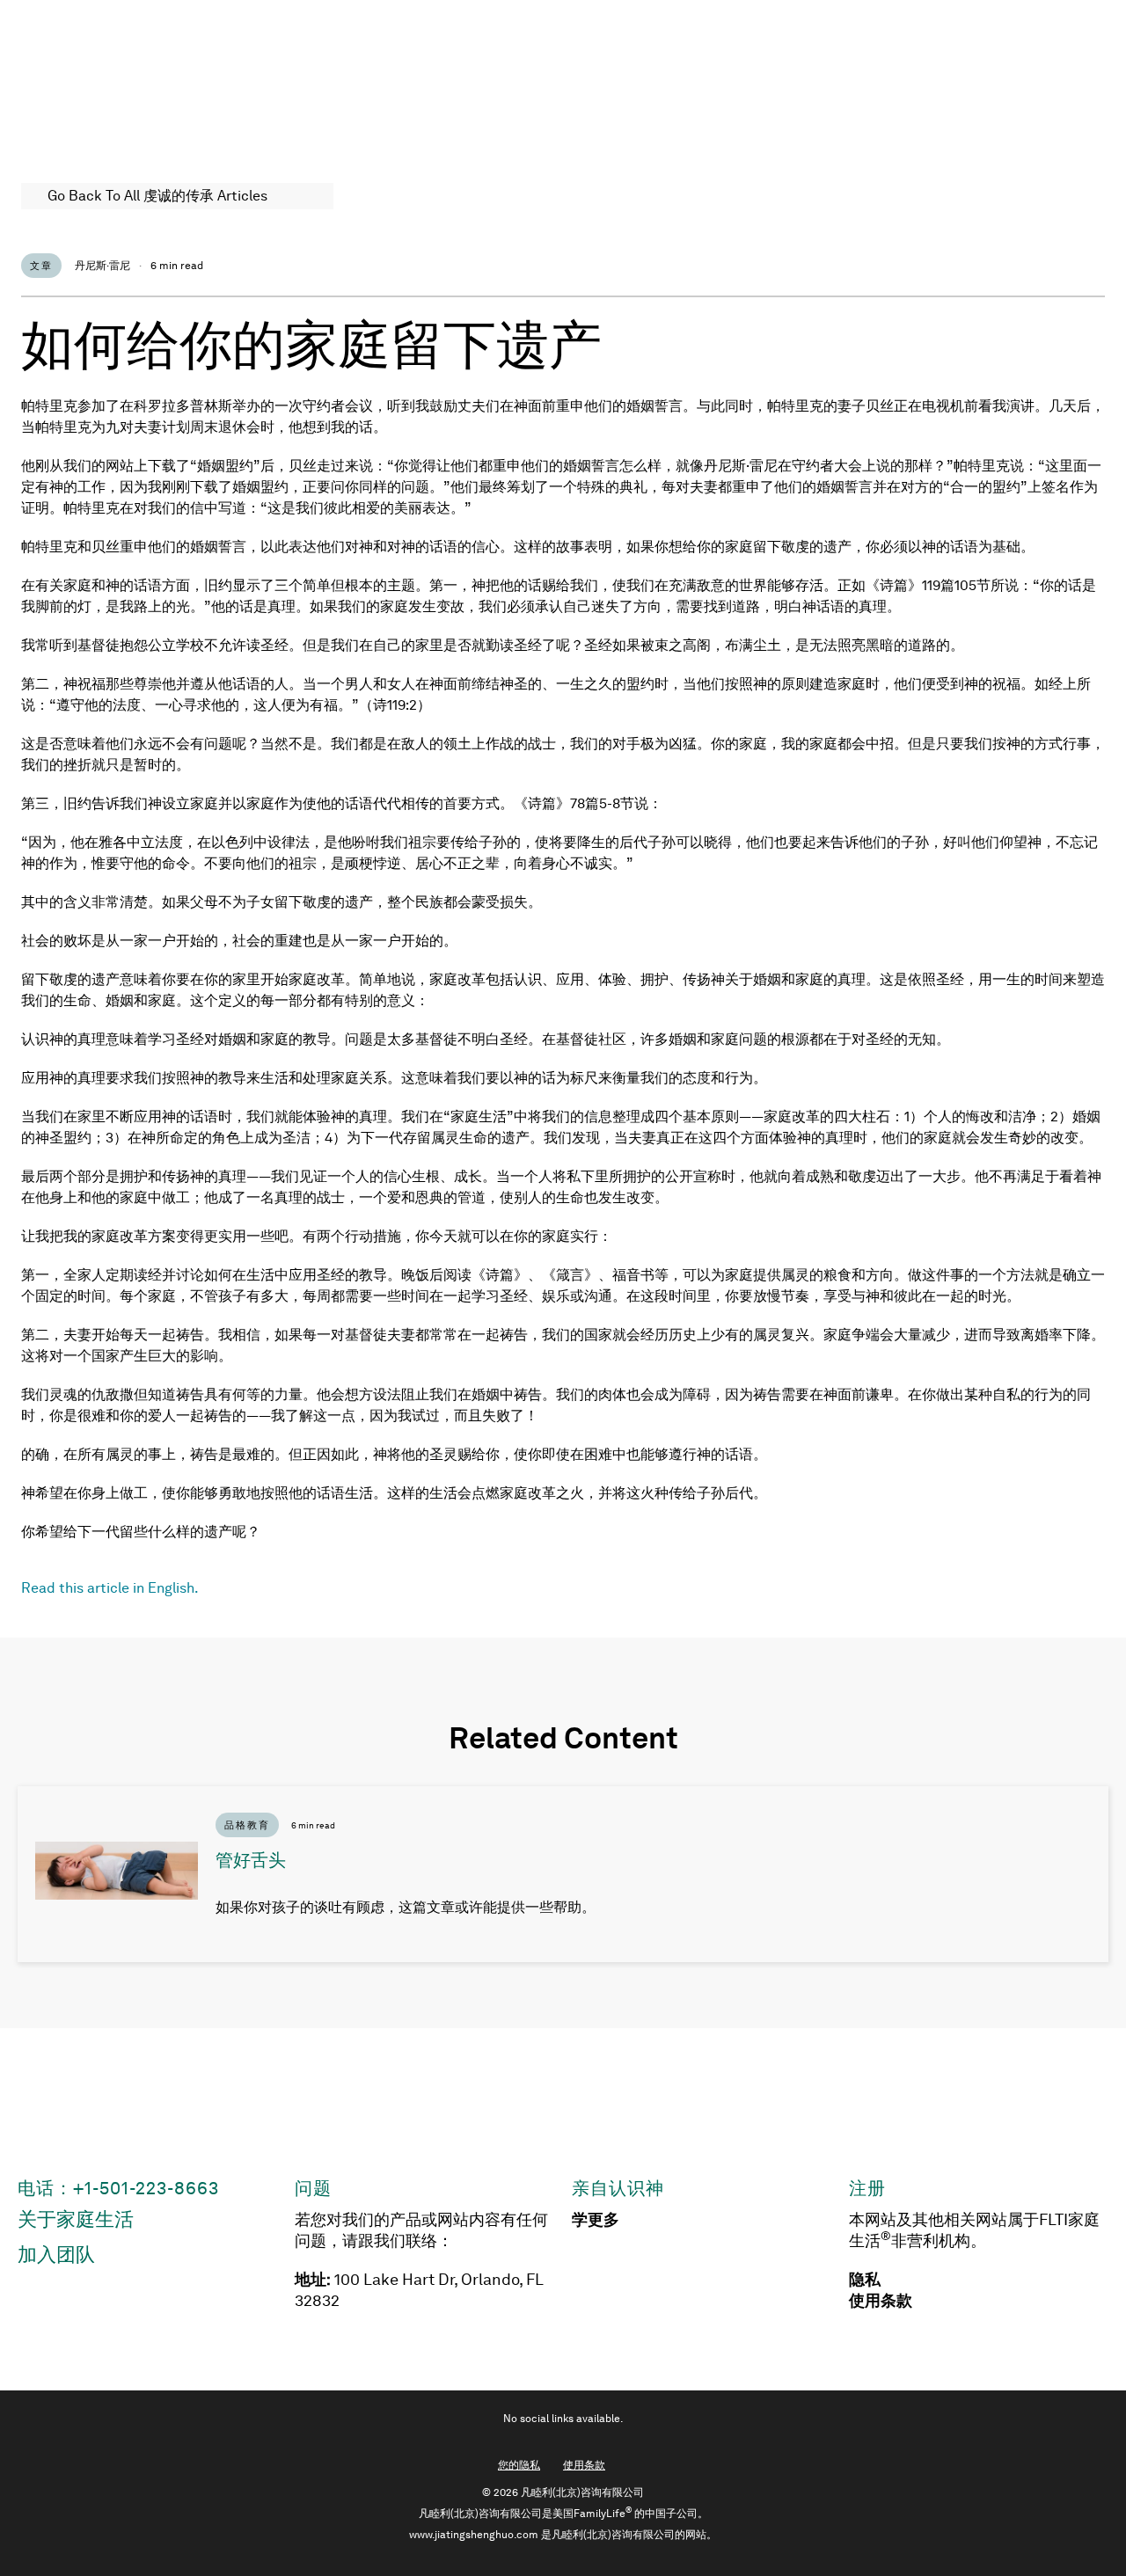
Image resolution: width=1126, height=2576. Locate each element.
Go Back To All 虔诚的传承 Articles (157, 196)
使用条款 (881, 2301)
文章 (41, 266)
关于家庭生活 (76, 2219)
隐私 (865, 2280)
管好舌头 (251, 1860)
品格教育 (247, 1825)
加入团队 (56, 2255)
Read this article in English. (110, 1588)
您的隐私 (519, 2465)
